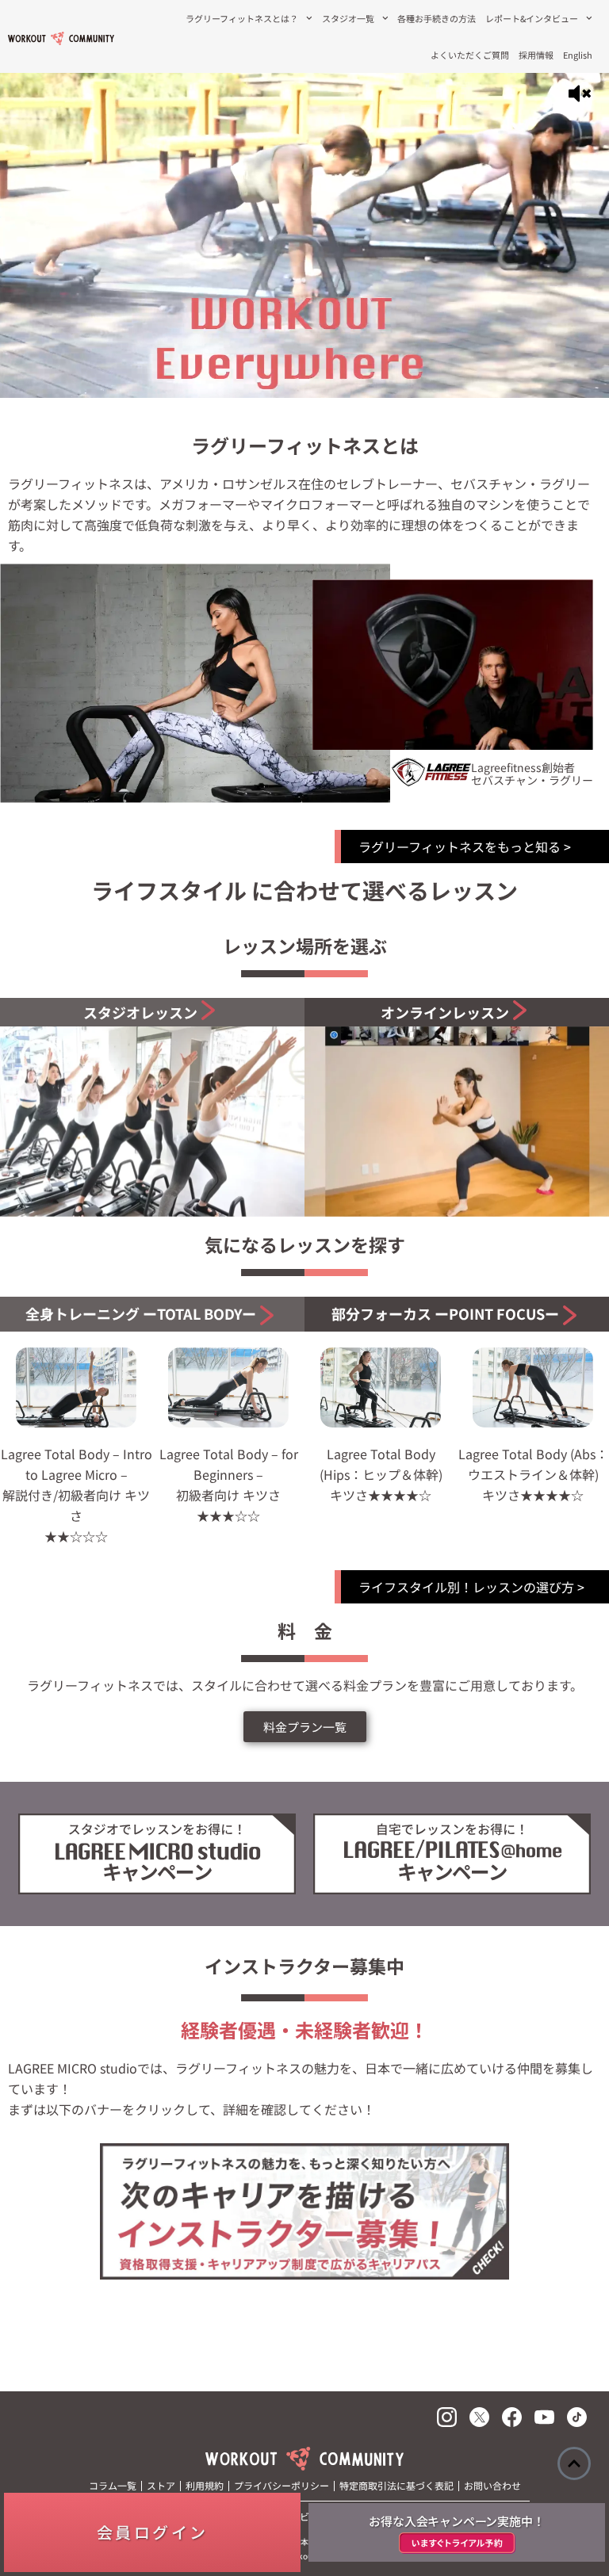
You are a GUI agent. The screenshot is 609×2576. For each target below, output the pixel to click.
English (578, 55)
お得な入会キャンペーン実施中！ (456, 2521)
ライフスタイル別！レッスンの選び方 (466, 1587)
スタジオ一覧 (348, 18)
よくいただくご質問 (470, 55)
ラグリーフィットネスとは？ (242, 18)
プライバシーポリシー (282, 2485)
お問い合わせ (492, 2485)
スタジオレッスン (140, 1012)
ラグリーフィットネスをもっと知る (460, 847)
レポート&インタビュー (532, 18)
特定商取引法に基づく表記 (396, 2485)
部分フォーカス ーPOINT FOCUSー (445, 1313)
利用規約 (205, 2485)
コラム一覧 (113, 2485)
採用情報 (536, 55)
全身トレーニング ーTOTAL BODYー (141, 1313)
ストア (161, 2485)
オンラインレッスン (445, 1012)
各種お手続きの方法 (437, 18)
